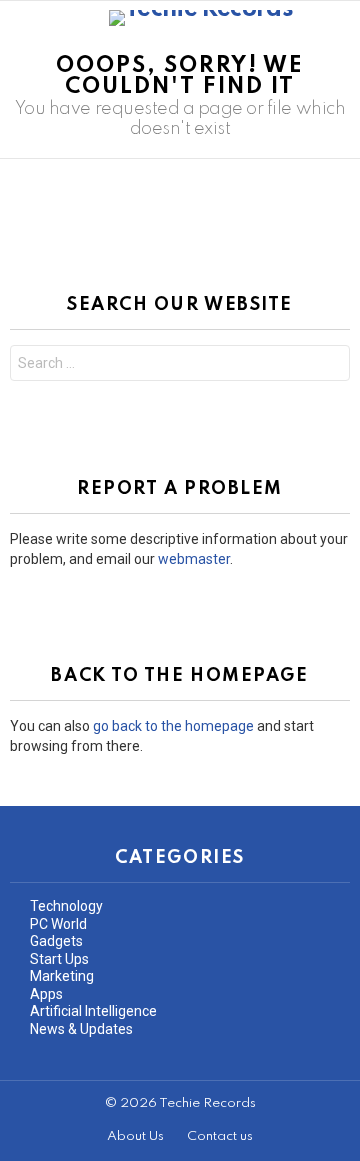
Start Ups (59, 959)
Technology (66, 906)
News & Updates (81, 1029)
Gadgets (56, 941)
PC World (58, 924)
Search (330, 365)
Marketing (62, 976)
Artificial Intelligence (93, 1011)
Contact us (220, 1136)
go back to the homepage (173, 726)
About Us (135, 1136)
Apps (46, 994)
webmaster (194, 559)
